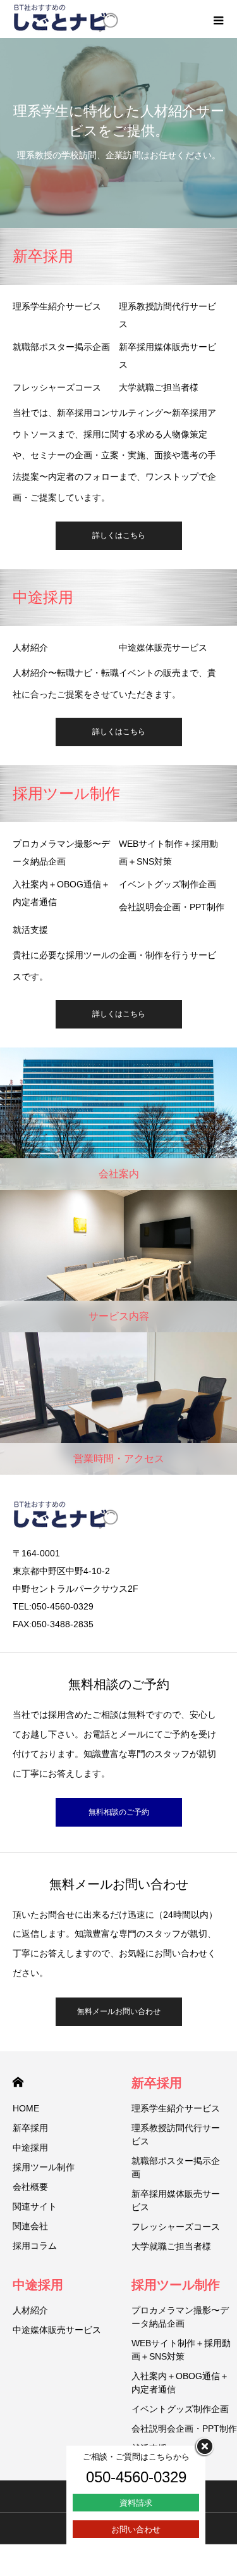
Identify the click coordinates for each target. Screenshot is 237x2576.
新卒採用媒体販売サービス (167, 356)
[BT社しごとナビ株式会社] (66, 19)
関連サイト (35, 2206)
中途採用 (30, 2148)
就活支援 (30, 930)
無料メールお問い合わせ (119, 2011)
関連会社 (30, 2226)
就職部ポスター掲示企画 (61, 347)
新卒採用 (30, 2128)
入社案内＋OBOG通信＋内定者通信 (61, 893)
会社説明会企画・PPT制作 (172, 907)
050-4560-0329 (136, 2477)
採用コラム (35, 2246)
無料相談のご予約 (119, 1812)
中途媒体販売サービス (163, 647)
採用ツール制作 (44, 2167)
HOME (18, 2082)
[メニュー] (218, 19)
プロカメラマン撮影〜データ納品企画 (61, 853)
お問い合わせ (136, 2529)
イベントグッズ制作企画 (167, 884)
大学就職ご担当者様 (159, 387)
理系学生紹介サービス (57, 306)
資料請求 (136, 2503)
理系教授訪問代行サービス (167, 315)
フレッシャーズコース (57, 387)
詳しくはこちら (119, 535)
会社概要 (30, 2187)
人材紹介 (30, 647)
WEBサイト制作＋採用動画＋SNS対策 (168, 853)
